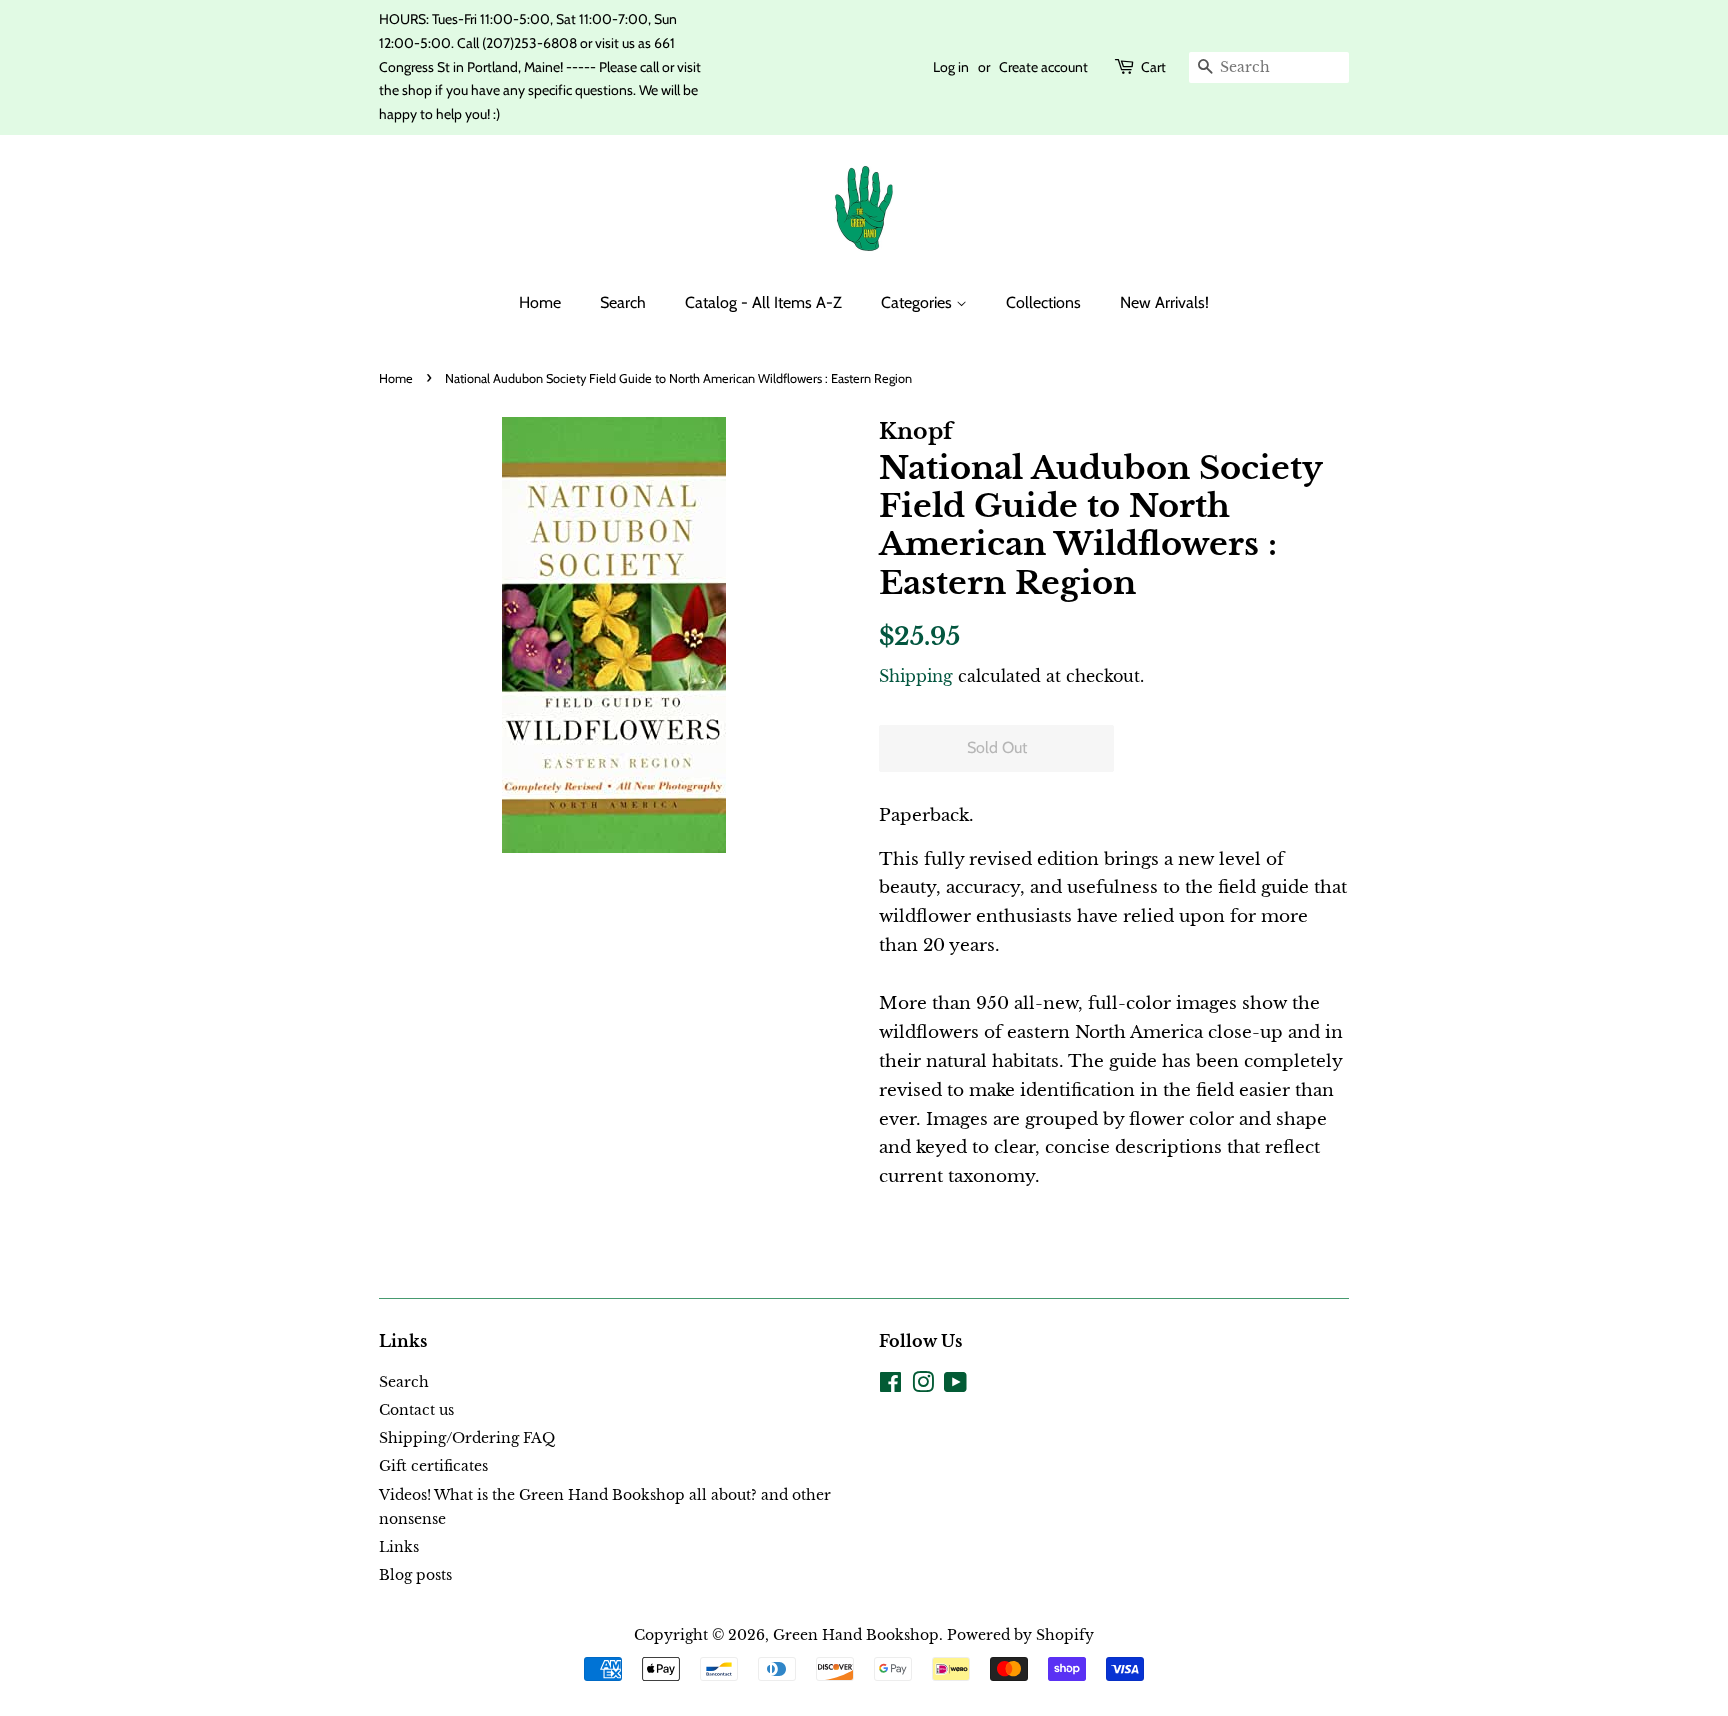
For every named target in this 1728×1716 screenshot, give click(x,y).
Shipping (916, 676)
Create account (1043, 67)
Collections (1043, 302)
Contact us (416, 1410)
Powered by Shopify (1020, 1635)
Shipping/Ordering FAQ (467, 1438)
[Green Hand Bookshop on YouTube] (955, 1386)
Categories (918, 302)
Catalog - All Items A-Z (763, 302)
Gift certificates (433, 1466)
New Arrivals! (1164, 302)
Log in (951, 67)
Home (540, 302)
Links (399, 1547)
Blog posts (415, 1575)
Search (623, 302)
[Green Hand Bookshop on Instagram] (923, 1386)
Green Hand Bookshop (856, 1635)
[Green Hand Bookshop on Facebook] (890, 1386)
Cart (1153, 67)
